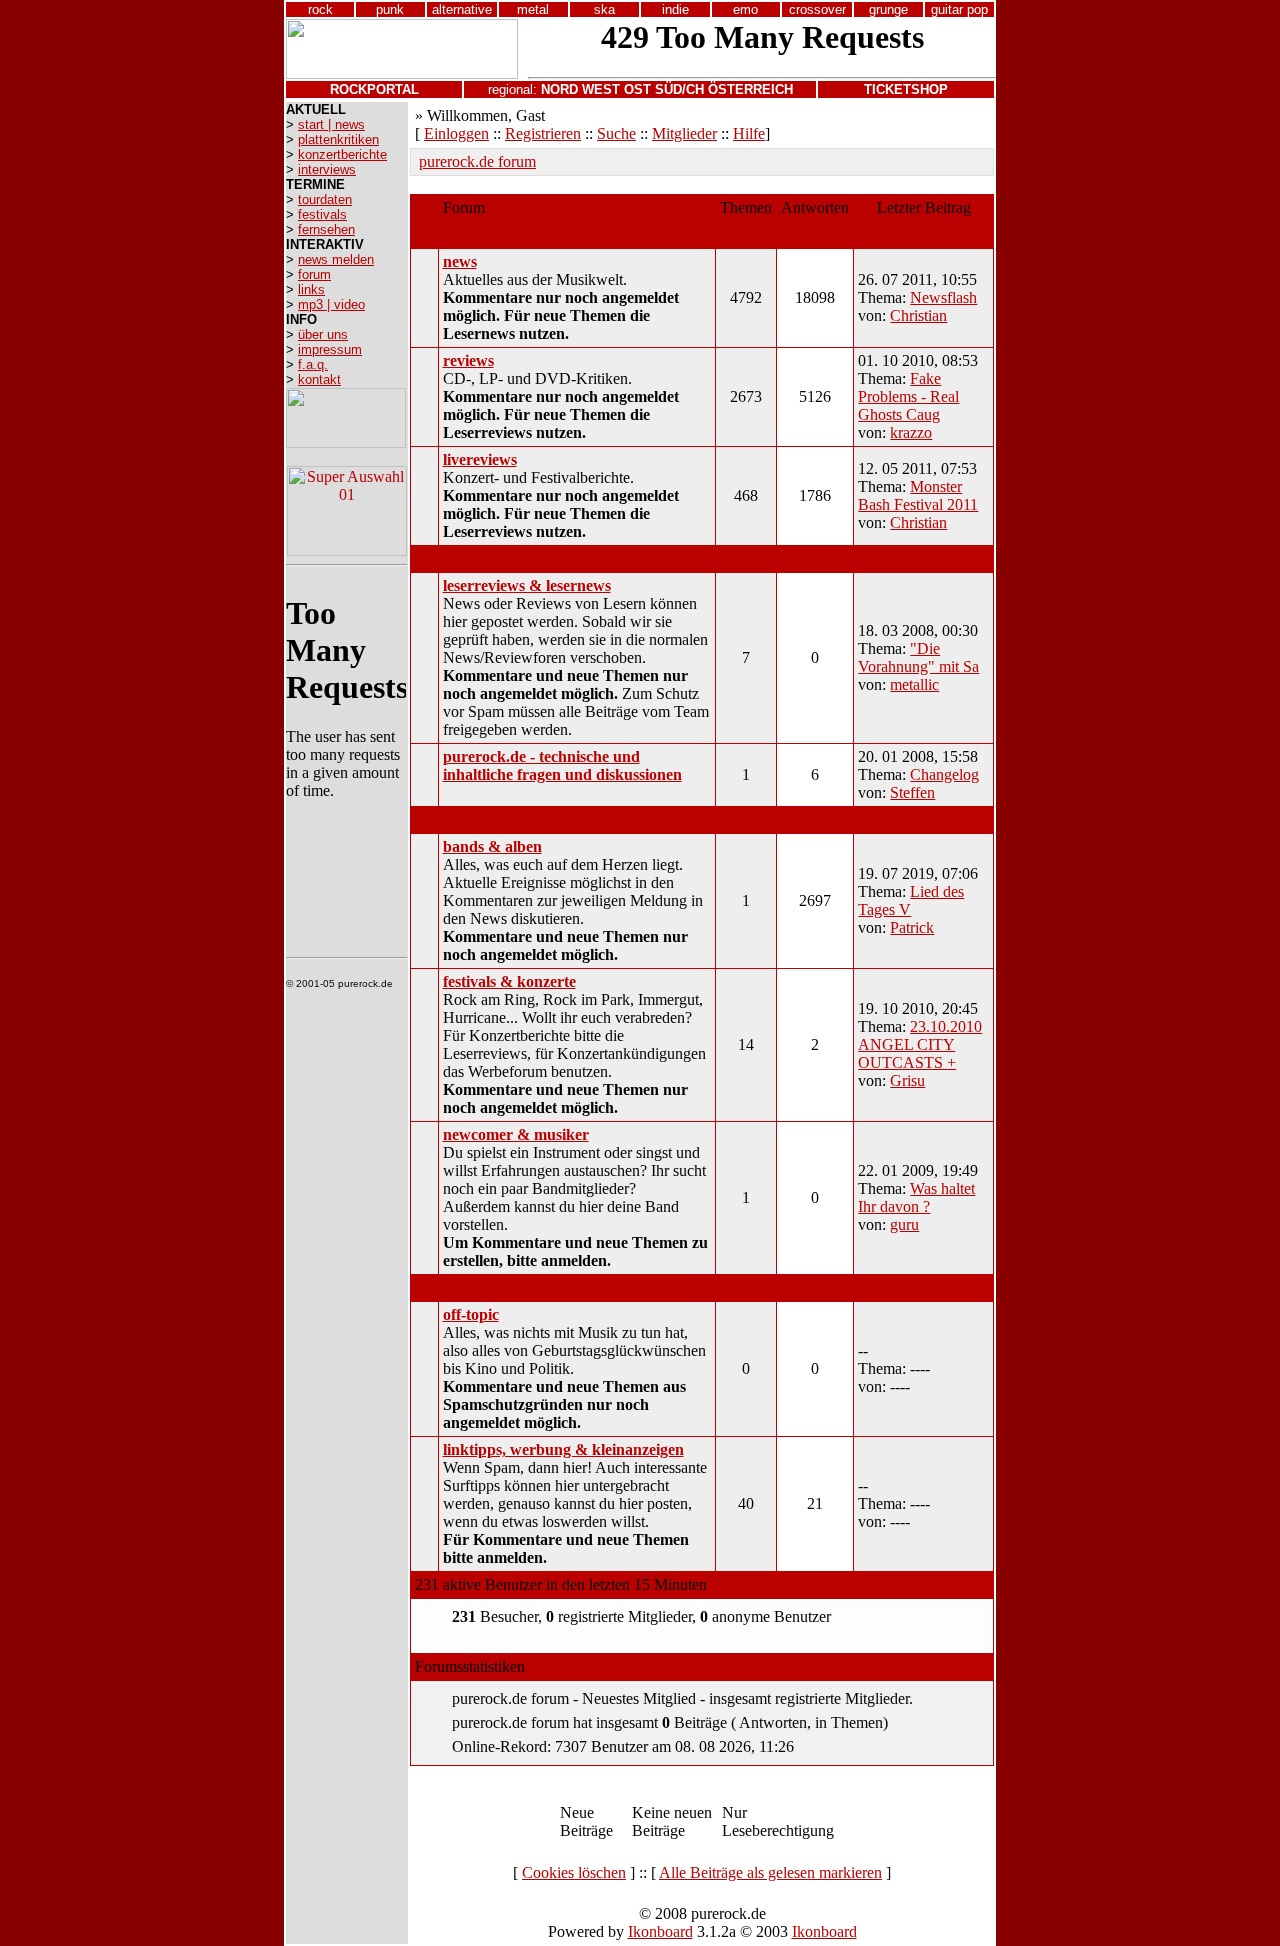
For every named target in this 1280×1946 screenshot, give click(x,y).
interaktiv (444, 558)
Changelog (944, 774)
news (460, 261)
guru (904, 1224)
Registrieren (543, 133)
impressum (330, 349)
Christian (918, 315)
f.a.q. (313, 364)
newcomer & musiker (516, 1134)
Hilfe (749, 133)
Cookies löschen (574, 1872)
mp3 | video (331, 304)
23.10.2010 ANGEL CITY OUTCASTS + (920, 1044)
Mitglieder (684, 133)
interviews (327, 169)
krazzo (911, 432)
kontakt (319, 379)
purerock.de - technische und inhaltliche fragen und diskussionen (562, 765)
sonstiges (443, 1287)
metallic (914, 684)
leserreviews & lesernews (527, 585)
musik (434, 819)
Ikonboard (660, 1931)
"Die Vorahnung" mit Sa (918, 657)
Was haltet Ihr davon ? (916, 1197)
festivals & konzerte (509, 981)
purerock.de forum (477, 161)
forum (314, 274)
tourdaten (325, 199)
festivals (322, 214)
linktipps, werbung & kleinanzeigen (563, 1449)
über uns (323, 334)
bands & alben (492, 846)
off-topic (471, 1314)
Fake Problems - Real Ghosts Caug (908, 396)
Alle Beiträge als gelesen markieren (770, 1872)
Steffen (912, 792)
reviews (468, 360)
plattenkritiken (338, 139)
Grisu (907, 1080)
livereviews (480, 459)
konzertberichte (342, 154)
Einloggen (456, 133)
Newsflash (943, 297)
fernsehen (326, 229)
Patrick (912, 927)
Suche (616, 133)
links (311, 289)
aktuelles (442, 234)
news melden (336, 259)
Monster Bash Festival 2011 (918, 495)
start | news (331, 124)
